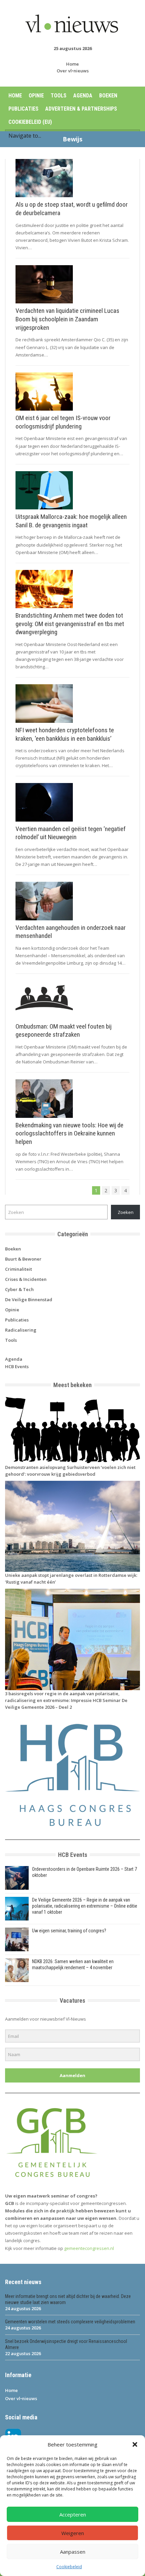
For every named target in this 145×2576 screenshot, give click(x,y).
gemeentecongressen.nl (89, 2248)
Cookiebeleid (69, 2567)
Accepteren (73, 2514)
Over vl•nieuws (73, 71)
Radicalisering (21, 1330)
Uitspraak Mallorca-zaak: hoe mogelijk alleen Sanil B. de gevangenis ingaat (71, 521)
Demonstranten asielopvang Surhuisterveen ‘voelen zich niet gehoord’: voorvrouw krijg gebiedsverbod (70, 1471)
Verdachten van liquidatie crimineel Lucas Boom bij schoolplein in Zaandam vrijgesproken (67, 319)
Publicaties (23, 109)
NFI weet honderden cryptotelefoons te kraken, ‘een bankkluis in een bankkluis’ (65, 734)
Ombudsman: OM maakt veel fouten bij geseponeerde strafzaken (64, 1031)
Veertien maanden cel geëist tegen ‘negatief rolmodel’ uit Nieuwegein (71, 833)
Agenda (83, 96)
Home (72, 64)
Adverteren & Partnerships (81, 109)
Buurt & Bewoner (23, 1259)
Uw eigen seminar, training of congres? (69, 1931)
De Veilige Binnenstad (29, 1299)
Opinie (36, 96)
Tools (59, 96)
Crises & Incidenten (26, 1279)
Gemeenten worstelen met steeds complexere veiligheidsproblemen (70, 2322)
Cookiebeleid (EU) (30, 122)
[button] (135, 2444)
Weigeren (73, 2533)
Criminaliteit (19, 1269)
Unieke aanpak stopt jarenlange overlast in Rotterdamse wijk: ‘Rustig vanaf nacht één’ (71, 1579)
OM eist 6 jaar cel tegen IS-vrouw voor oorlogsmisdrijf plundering (63, 422)
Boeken (108, 96)
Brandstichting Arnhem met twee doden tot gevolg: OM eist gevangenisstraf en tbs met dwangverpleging (70, 624)
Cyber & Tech (19, 1289)
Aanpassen (73, 2552)
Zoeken (126, 1212)
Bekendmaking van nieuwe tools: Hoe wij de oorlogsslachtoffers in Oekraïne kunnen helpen (69, 1133)
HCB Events (17, 1366)
